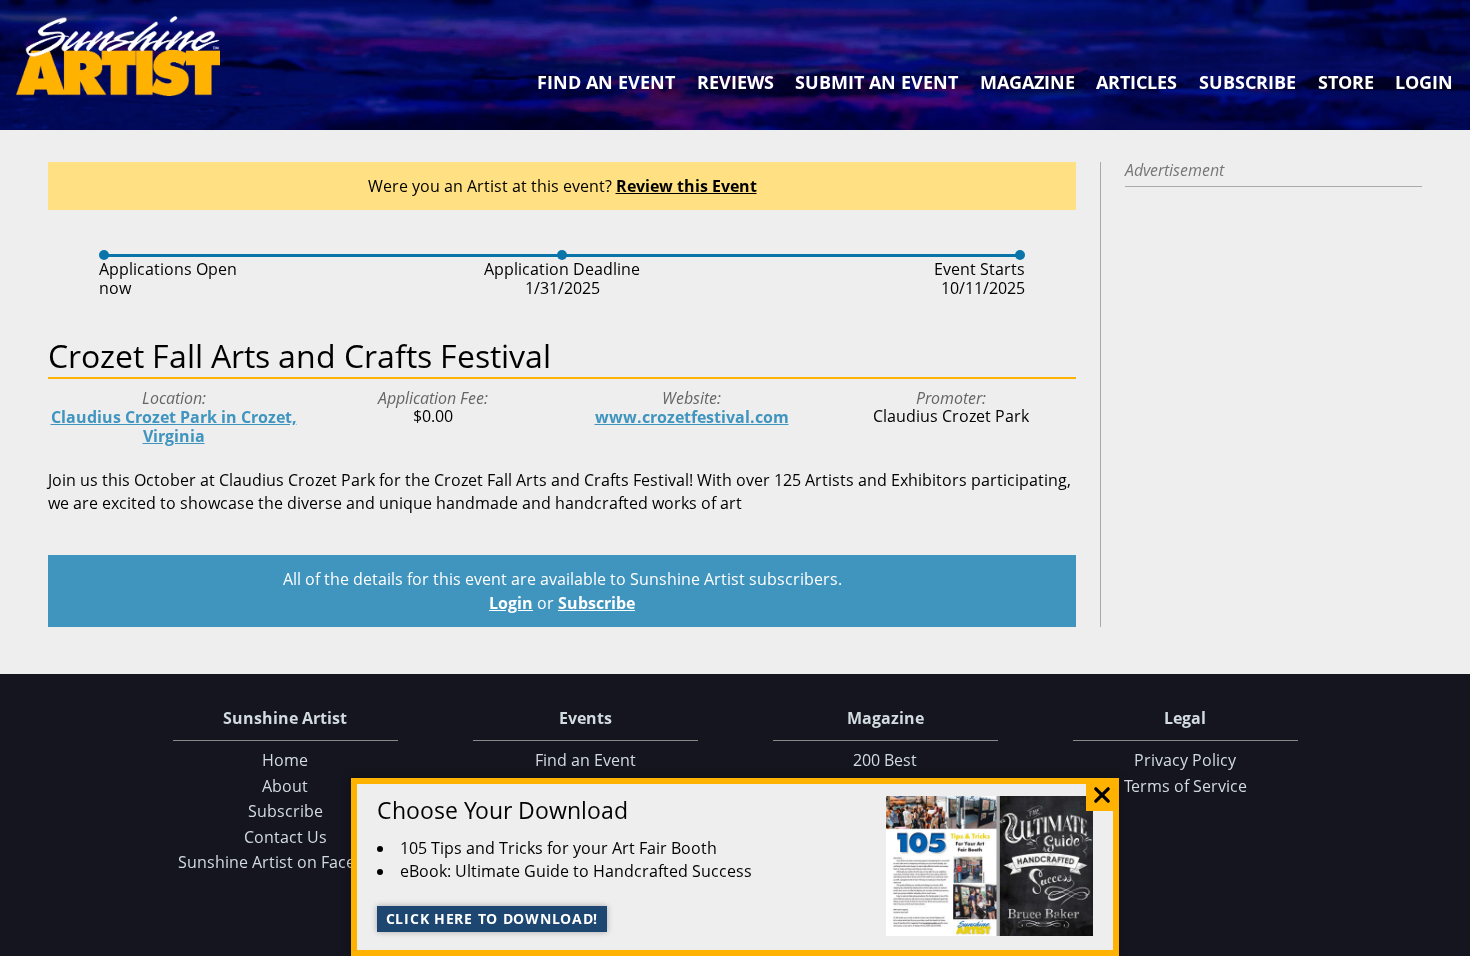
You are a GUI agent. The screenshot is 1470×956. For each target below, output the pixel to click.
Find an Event (606, 82)
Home (285, 760)
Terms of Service (1185, 786)
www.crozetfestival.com (692, 417)
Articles (1136, 82)
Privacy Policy (1185, 760)
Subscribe (1247, 82)
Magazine (1027, 82)
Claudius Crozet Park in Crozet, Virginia (174, 426)
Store (1346, 82)
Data (1447, 936)
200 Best (885, 760)
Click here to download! (492, 918)
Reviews (735, 82)
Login (1424, 82)
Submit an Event (876, 82)
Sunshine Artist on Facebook (285, 862)
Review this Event (686, 186)
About (285, 786)
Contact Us (285, 837)
